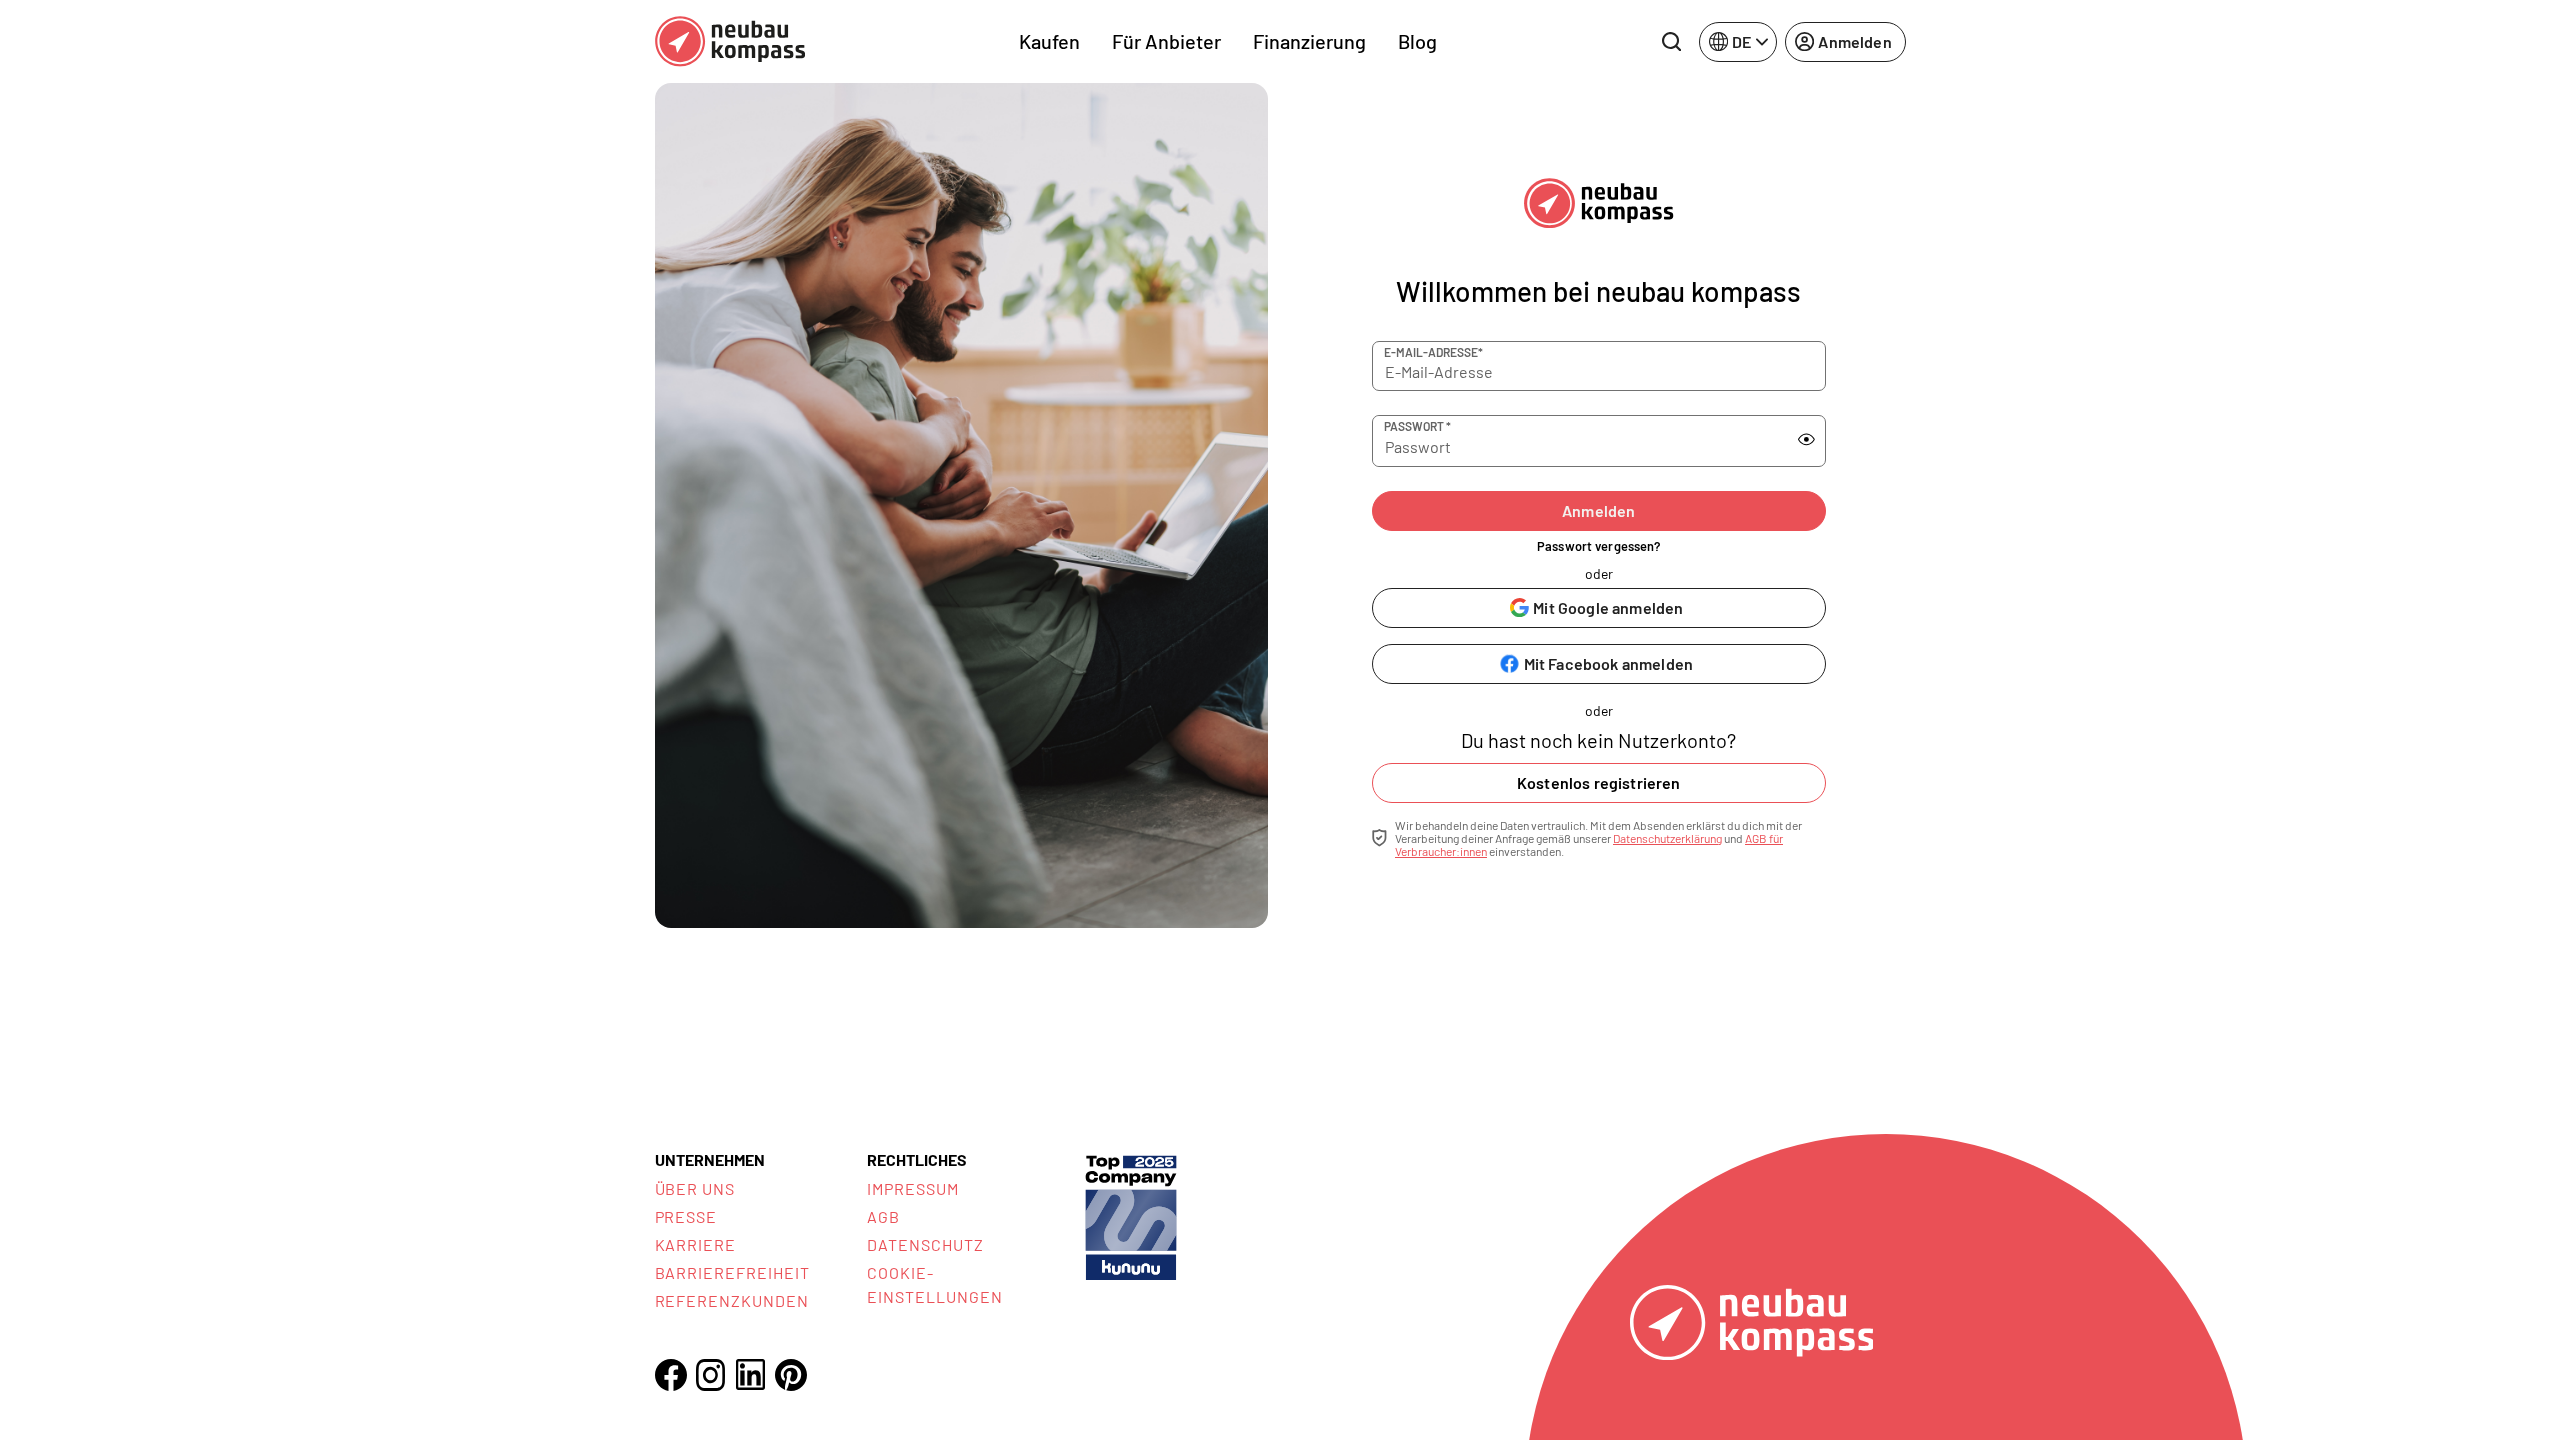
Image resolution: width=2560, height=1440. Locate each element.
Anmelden (1598, 510)
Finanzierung (1309, 41)
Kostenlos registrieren (1599, 782)
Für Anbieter (1166, 41)
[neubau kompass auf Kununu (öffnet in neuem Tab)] (1131, 1215)
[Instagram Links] (711, 1375)
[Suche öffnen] (1671, 42)
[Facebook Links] (671, 1375)
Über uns (695, 1188)
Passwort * (1417, 426)
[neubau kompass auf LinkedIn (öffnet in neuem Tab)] (751, 1374)
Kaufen (1049, 41)
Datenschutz (925, 1244)
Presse (686, 1216)
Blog (1417, 41)
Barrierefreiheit (732, 1272)
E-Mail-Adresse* (1433, 352)
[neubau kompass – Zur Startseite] (730, 41)
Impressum (913, 1188)
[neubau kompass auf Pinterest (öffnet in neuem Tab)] (791, 1375)
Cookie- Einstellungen (934, 1284)
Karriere (696, 1244)
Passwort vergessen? (1598, 546)
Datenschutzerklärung (1667, 838)
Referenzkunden (732, 1300)
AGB (883, 1216)
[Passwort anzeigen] (1806, 440)
